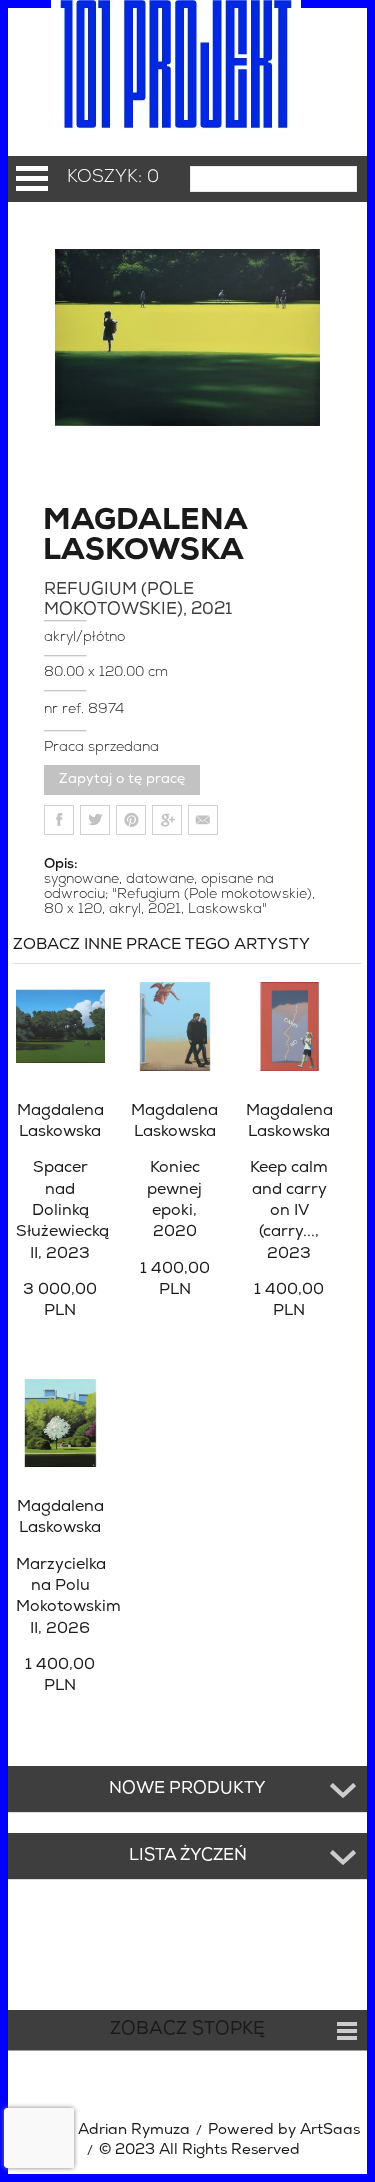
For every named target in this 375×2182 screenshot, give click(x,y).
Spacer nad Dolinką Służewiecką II (62, 1210)
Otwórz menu (32, 178)
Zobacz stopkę (187, 2030)
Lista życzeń (188, 1856)
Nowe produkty (187, 1789)
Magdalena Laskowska (100, 537)
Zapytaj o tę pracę (122, 779)
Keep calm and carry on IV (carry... (289, 1210)
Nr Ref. (66, 709)
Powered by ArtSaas (284, 2130)
